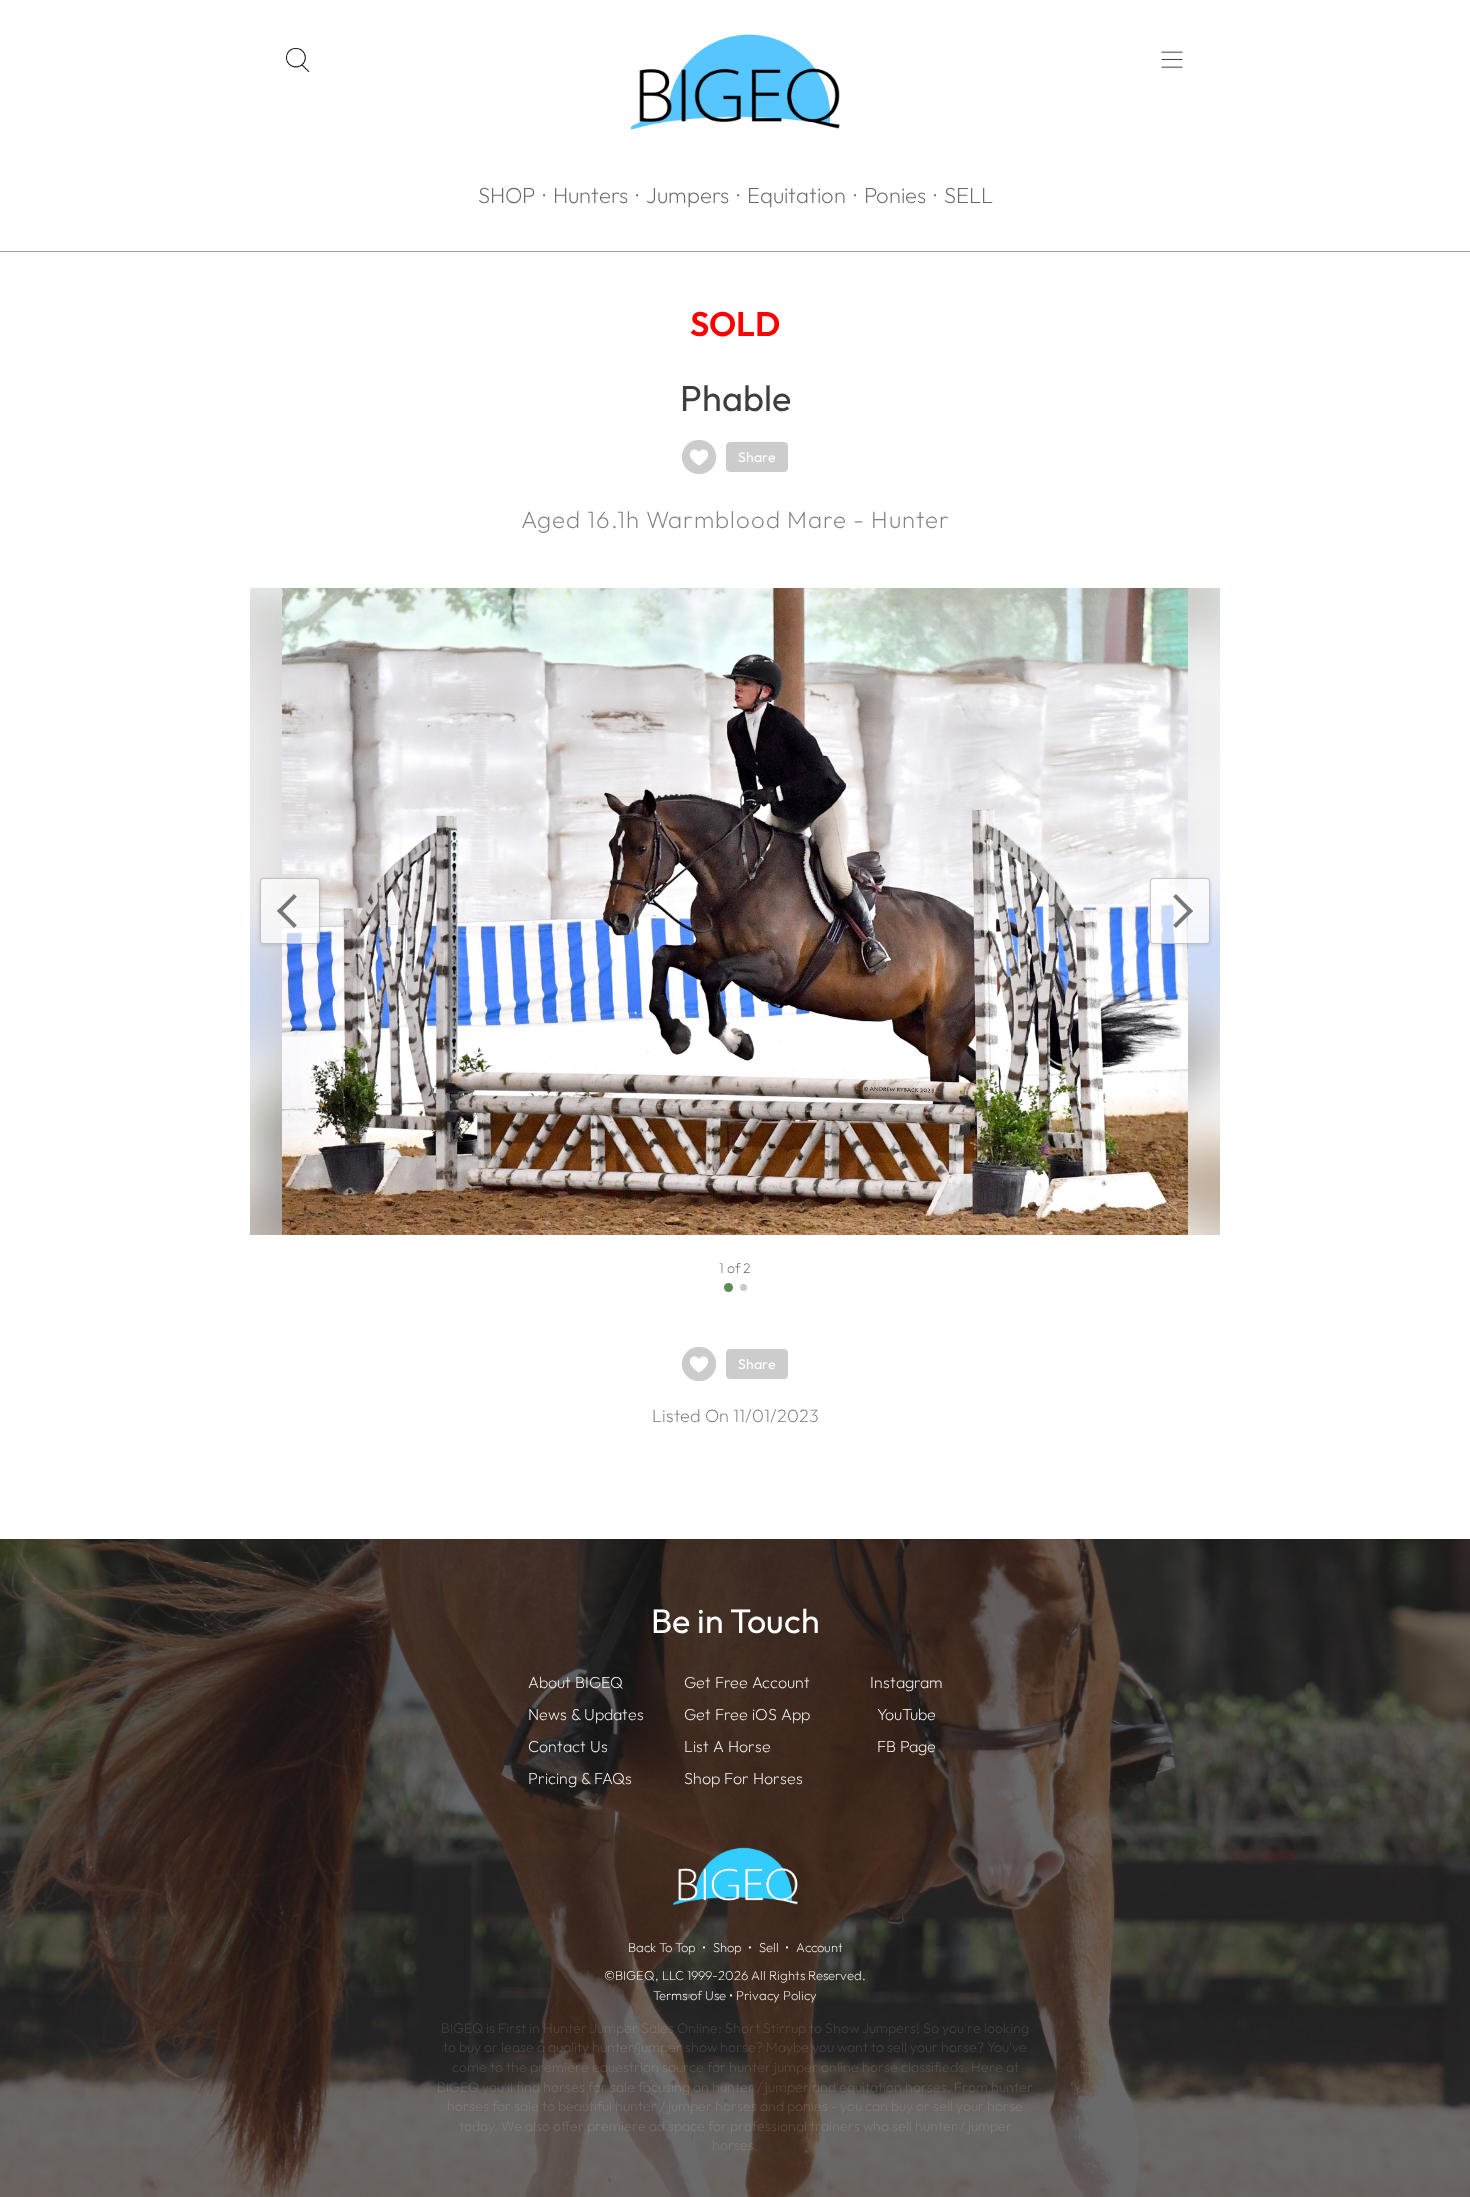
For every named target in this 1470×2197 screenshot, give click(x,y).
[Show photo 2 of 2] (743, 1287)
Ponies (895, 195)
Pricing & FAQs (580, 1778)
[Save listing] (699, 457)
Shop (727, 1947)
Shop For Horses (743, 1778)
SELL (968, 195)
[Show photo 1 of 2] (728, 1287)
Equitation (796, 195)
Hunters (590, 195)
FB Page (906, 1746)
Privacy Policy (776, 1995)
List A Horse (727, 1746)
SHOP (506, 195)
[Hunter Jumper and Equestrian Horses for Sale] (735, 166)
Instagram (906, 1682)
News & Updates (586, 1714)
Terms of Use (689, 1995)
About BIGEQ (575, 1682)
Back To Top (662, 1947)
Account (819, 1947)
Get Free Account (747, 1682)
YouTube (906, 1714)
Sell (769, 1947)
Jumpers (687, 195)
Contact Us (568, 1746)
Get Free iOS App (747, 1714)
